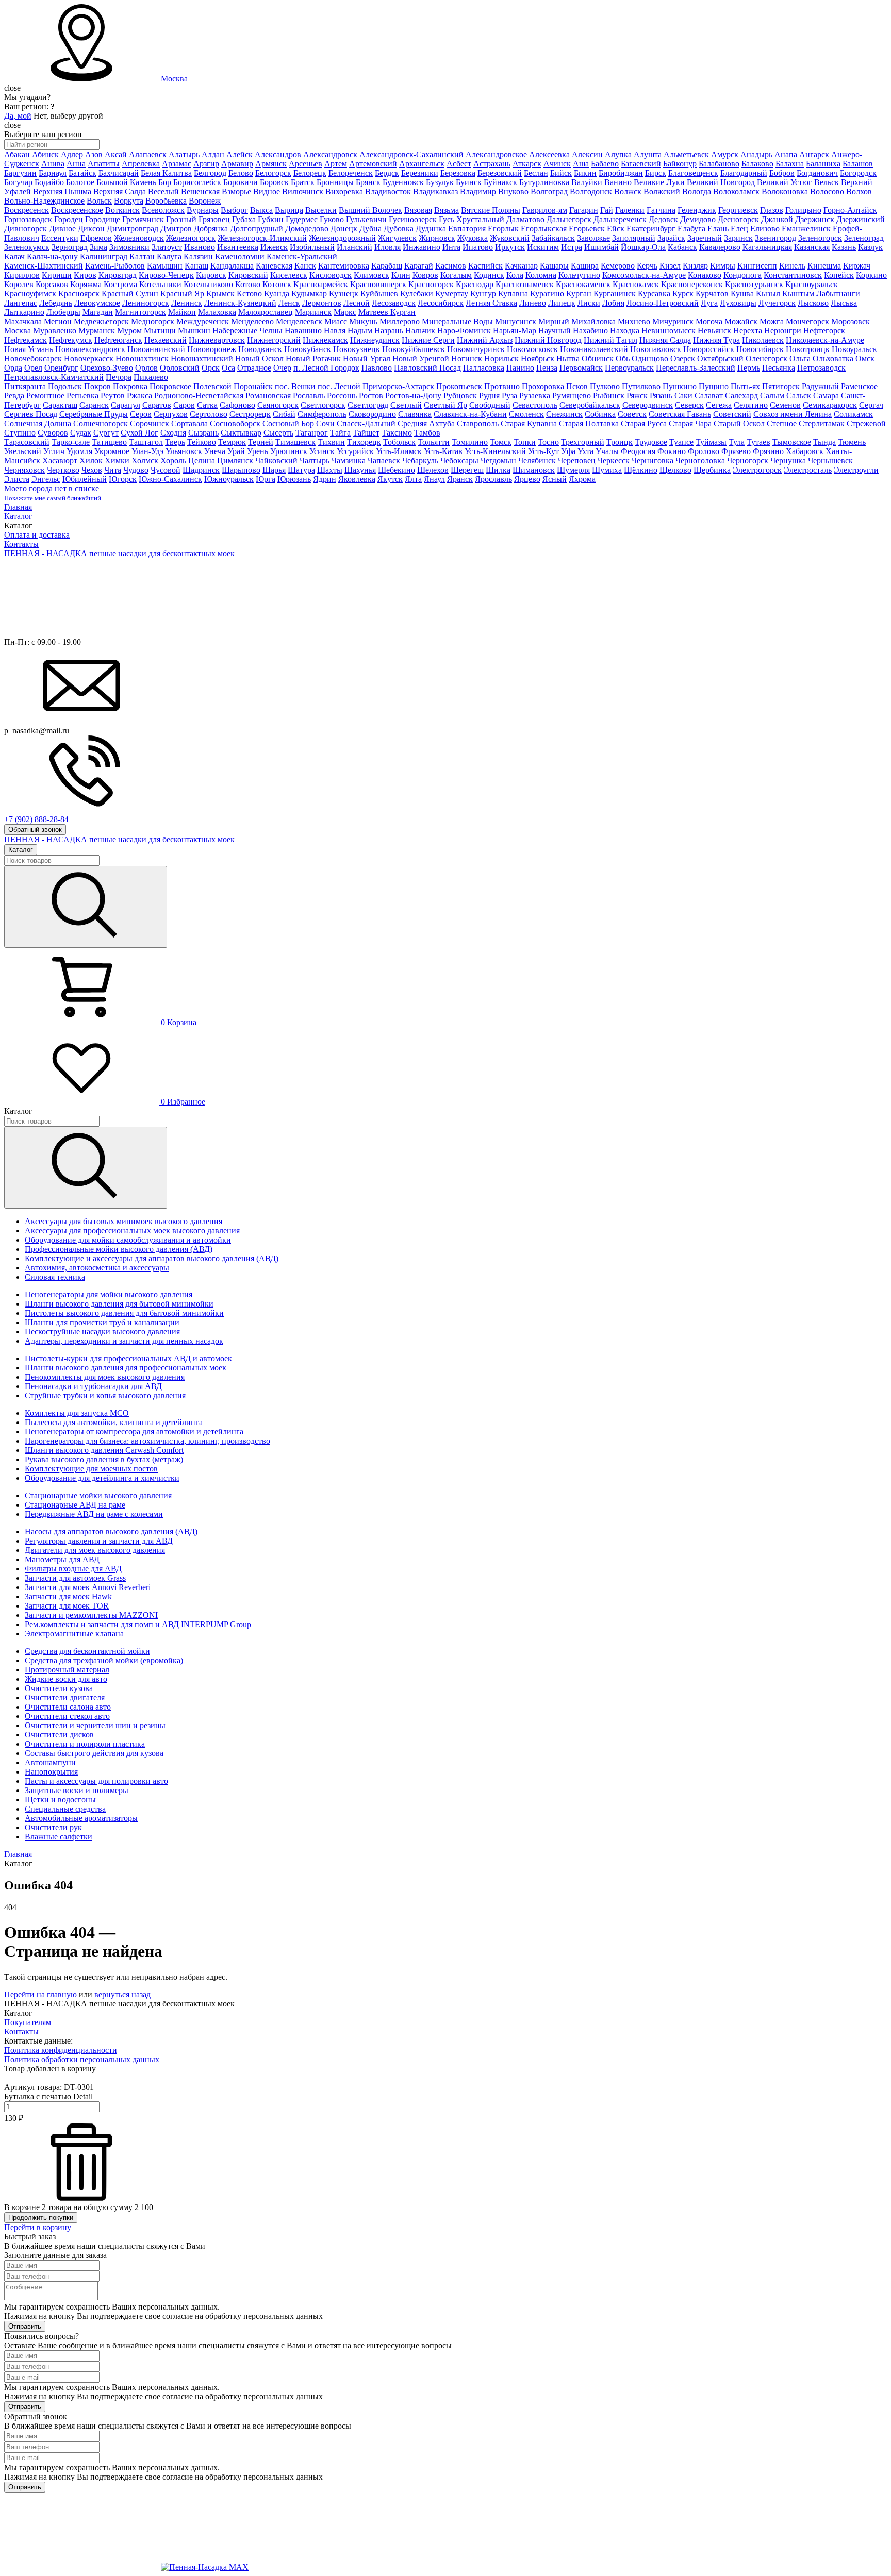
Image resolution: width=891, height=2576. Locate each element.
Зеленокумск (27, 247)
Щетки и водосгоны (60, 1800)
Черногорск (748, 461)
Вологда (697, 191)
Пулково (605, 386)
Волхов (859, 191)
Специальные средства (65, 1809)
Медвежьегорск (101, 321)
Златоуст (167, 247)
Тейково (202, 442)
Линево (533, 303)
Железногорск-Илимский (262, 238)
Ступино (20, 433)
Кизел (670, 266)
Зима (98, 247)
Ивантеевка (238, 247)
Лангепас (21, 303)
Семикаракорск (830, 405)
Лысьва (844, 303)
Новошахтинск (142, 358)
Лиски (589, 303)
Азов (94, 154)
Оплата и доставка (37, 535)
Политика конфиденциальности (61, 2050)
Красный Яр (182, 294)
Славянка (415, 414)
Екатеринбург (651, 229)
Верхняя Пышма (62, 191)
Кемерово (618, 266)
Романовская (268, 396)
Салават (709, 396)
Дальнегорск (569, 219)
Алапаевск (148, 154)
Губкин (271, 219)
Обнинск (598, 358)
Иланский (354, 247)
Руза (509, 396)
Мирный (554, 321)
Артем (336, 164)
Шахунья (360, 470)
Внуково (513, 191)
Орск (211, 368)
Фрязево (736, 451)
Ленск (289, 303)
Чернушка (788, 461)
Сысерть (278, 433)
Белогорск (273, 173)
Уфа (568, 451)
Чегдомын (498, 461)
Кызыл (768, 294)
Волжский (662, 191)
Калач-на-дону (52, 256)
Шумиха (607, 470)
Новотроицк (808, 349)
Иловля (387, 247)
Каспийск (485, 266)
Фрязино (768, 451)
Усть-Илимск (399, 451)
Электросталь (808, 470)
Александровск (330, 154)
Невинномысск (669, 331)
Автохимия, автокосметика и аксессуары (97, 1268)
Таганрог (312, 433)
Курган (579, 294)
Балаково (757, 164)
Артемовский (373, 164)
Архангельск (422, 164)
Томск (501, 442)
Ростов (371, 396)
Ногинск (467, 358)
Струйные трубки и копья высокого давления (105, 1395)
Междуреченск (203, 321)
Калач (14, 256)
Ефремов (96, 238)
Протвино (502, 386)
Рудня (489, 396)
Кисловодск (331, 275)
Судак (81, 433)
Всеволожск (163, 210)
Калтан (142, 256)
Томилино (470, 442)
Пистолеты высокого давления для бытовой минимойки (124, 1313)
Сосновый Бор (288, 423)
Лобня (613, 303)
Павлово (377, 368)
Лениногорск (146, 303)
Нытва (568, 358)
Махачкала (23, 321)
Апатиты (104, 164)
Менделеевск (299, 321)
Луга (709, 303)
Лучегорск (777, 303)
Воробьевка (166, 201)
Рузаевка (535, 396)
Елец (739, 229)
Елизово (765, 229)
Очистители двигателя (65, 1697)
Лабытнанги (838, 294)
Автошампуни (50, 1762)
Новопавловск (656, 349)
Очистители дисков (59, 1735)
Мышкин (194, 331)
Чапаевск (384, 461)
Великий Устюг (785, 182)
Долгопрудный (257, 229)
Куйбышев (379, 294)
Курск (683, 294)
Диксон (91, 229)
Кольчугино (579, 275)
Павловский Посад (427, 368)
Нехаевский (166, 340)
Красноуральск (812, 284)
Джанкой (777, 219)
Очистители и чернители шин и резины (95, 1725)
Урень (258, 451)
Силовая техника (55, 1277)
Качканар (521, 266)
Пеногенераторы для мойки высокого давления (109, 1294)
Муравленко (55, 331)
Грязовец (214, 219)
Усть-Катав (443, 451)
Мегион (58, 321)
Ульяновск (184, 451)
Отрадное (254, 368)
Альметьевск (686, 154)
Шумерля (573, 470)
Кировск (211, 275)
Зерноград (70, 247)
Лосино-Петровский (663, 303)
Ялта (413, 479)
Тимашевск (295, 442)
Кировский (248, 275)
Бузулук (440, 182)
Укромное (112, 451)
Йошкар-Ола (643, 247)
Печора (119, 377)
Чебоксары (459, 461)
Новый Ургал (367, 358)
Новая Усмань (29, 349)
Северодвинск (648, 405)
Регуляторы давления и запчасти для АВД (99, 1541)
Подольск (65, 386)
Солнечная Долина (38, 423)
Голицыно (803, 210)
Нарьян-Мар (515, 331)
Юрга (266, 479)
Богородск (858, 173)
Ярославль (493, 479)
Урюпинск (289, 451)
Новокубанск (308, 349)
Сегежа (719, 405)
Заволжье (593, 238)
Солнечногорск (101, 423)
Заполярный (634, 238)
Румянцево (572, 396)
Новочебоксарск (33, 358)
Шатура (301, 470)
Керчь (647, 266)
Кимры (723, 266)
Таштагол (146, 442)
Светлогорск (323, 405)
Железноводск (139, 238)
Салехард (741, 396)
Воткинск (122, 210)
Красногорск (431, 284)
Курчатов (712, 294)
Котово (248, 284)
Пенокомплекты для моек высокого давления (105, 1377)
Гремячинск (143, 219)
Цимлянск (235, 461)
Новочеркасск (89, 358)
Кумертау (452, 294)
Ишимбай (601, 247)
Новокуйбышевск (414, 349)
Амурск (725, 154)
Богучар (18, 182)
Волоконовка (785, 191)
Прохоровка (543, 386)
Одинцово (650, 358)
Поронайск (253, 386)
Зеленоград (864, 238)
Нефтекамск (26, 340)
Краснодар (475, 284)
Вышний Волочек (370, 210)
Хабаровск (805, 451)
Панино (520, 368)
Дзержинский (861, 219)
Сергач (871, 405)
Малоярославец (266, 312)
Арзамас (177, 164)
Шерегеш (467, 470)
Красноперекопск (692, 284)
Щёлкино (641, 470)
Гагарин (584, 210)
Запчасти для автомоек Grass (75, 1578)
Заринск (738, 238)
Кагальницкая (767, 247)
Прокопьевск (459, 386)
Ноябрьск (538, 358)
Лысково (813, 303)
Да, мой (18, 116)
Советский (732, 414)
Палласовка (484, 368)
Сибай (284, 414)
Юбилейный (85, 479)
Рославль (309, 396)
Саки (683, 396)
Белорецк (310, 173)
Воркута (129, 201)
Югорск (123, 479)
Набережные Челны (247, 331)
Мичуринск (673, 321)
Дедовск (663, 219)
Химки (117, 461)
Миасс (336, 321)
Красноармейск (321, 284)
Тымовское (792, 442)
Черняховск (24, 470)
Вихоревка (344, 191)
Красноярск (79, 294)
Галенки (630, 210)
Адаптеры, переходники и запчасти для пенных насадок (124, 1341)
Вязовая (418, 210)
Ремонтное (45, 396)
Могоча (709, 321)
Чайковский (276, 461)
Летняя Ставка (491, 303)
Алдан (213, 154)
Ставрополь (478, 423)
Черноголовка (700, 461)
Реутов (113, 396)
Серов (141, 414)
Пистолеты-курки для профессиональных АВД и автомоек (128, 1358)
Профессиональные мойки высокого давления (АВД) (119, 1249)
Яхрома (582, 479)
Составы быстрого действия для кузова (94, 1753)
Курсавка (654, 294)
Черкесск (614, 461)
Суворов (53, 433)
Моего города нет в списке (53, 493)
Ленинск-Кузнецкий (240, 303)
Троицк (620, 442)
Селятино (751, 405)
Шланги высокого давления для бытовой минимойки (119, 1304)
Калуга (169, 256)
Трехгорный (583, 442)
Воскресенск (27, 210)
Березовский (500, 173)
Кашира (585, 266)
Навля (335, 331)
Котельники (160, 284)
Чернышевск (830, 461)
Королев (19, 284)
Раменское (859, 386)
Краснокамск (636, 284)
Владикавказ (435, 191)
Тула (737, 442)
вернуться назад (122, 1994)
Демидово (698, 219)
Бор (165, 182)
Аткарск (527, 164)
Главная (18, 507)
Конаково (705, 275)
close (12, 88)
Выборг (234, 210)
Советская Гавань (680, 414)
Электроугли (856, 470)
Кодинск (489, 275)
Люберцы (63, 312)
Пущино (714, 386)
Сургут (106, 433)
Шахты (330, 470)
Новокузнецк (357, 349)
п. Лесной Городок (326, 368)
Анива (53, 164)
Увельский (23, 451)
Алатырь (184, 154)
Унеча (215, 451)
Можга (772, 321)
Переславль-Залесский (696, 368)
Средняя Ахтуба (426, 423)
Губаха (244, 219)
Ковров (425, 275)
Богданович (817, 173)
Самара (826, 396)
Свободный (490, 405)
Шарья (274, 470)
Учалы (607, 451)
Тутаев (758, 442)
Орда (13, 368)
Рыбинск (609, 396)
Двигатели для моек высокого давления (95, 1550)
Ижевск (274, 247)
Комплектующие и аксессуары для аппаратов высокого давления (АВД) (152, 1258)
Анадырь (756, 154)
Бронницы (335, 182)
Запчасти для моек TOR (67, 1606)
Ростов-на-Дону (413, 396)
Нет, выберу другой (68, 116)
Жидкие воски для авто (66, 1679)
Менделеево (252, 321)
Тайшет (366, 433)
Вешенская (200, 191)
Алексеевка (549, 154)
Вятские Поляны (491, 210)
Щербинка (712, 470)
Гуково (332, 219)
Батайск (82, 173)
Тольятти (434, 442)
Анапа (786, 154)
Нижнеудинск (375, 340)
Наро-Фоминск (464, 331)
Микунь (363, 321)
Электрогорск (757, 470)
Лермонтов (322, 303)
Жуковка (473, 238)
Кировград (118, 275)
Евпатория (467, 229)
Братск (303, 182)
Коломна (541, 275)
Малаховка (217, 312)
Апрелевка (141, 164)
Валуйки (587, 182)
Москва (174, 79)
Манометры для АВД (62, 1559)
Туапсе (681, 442)
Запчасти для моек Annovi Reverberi (88, 1587)
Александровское (496, 154)
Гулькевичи (366, 219)
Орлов (146, 368)
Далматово (525, 219)
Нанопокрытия (51, 1772)
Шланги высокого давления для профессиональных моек (126, 1368)
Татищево (109, 442)
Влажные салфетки (59, 1837)
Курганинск (615, 294)
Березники (420, 173)
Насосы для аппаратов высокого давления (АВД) (111, 1532)
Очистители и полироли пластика (85, 1744)
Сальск (799, 396)
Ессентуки (60, 238)
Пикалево (151, 377)
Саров (184, 405)
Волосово (827, 191)
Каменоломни (240, 256)
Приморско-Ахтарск (398, 386)
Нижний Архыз (485, 340)
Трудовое (651, 442)
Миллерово (400, 321)
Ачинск (557, 164)
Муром (129, 331)
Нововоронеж (212, 349)
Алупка (618, 154)
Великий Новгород (721, 182)
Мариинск (313, 312)
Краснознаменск (525, 284)
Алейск (240, 154)
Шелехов (433, 470)
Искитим (543, 247)
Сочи (325, 423)
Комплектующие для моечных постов (91, 1469)
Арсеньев (306, 164)
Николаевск (763, 340)
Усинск (322, 451)
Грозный (181, 219)
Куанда (277, 294)
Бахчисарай (119, 173)
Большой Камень (126, 182)
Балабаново (719, 164)
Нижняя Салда (665, 340)
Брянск (368, 182)
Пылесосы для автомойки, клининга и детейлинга (114, 1422)
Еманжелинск (806, 229)
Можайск (741, 321)
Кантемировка (344, 266)
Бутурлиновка (544, 182)
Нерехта (748, 331)
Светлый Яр (445, 405)
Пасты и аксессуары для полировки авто (96, 1781)
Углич (54, 451)
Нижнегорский (274, 340)
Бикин (585, 173)
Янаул (434, 479)
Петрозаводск (821, 368)
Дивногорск (26, 229)
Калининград (104, 256)
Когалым (456, 275)
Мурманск (97, 331)
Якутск (390, 479)
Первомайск (581, 368)
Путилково (641, 386)
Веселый (163, 191)
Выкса (261, 210)
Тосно (548, 442)
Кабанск (682, 247)
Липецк (562, 303)
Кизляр (695, 266)
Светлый (406, 405)
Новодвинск (260, 349)
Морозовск (851, 321)
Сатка (207, 405)
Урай (236, 451)
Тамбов (427, 433)
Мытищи (160, 331)
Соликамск (853, 414)
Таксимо (397, 433)
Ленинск (187, 303)
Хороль (173, 461)
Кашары (554, 266)
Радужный (820, 386)
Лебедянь (56, 303)
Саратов (157, 405)
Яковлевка (357, 479)
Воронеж (205, 201)
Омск (865, 358)
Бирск (656, 173)
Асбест (459, 164)
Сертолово (209, 414)
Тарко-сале (71, 442)
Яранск (460, 479)
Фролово (704, 451)
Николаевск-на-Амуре (825, 340)
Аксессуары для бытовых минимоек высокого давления (123, 1221)
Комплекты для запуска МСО (77, 1413)
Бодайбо (49, 182)
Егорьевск (587, 229)
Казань (844, 247)
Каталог (18, 516)
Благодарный (744, 173)
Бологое (80, 182)
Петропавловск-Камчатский (54, 377)
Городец (69, 219)
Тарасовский (27, 442)
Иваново (200, 247)
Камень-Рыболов (115, 266)
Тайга (340, 433)
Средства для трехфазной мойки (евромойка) (104, 1660)
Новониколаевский (594, 349)
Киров (85, 275)
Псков (577, 386)
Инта (451, 247)
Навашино (303, 331)
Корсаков (52, 284)
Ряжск (637, 396)
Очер (282, 368)
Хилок (91, 461)
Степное (782, 423)
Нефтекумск (71, 340)
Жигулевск (397, 238)
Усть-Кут (543, 451)
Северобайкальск (590, 405)
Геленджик (697, 210)
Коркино (871, 275)
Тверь (175, 442)
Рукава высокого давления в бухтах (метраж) (104, 1459)
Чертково (63, 470)
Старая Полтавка (589, 423)
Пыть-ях (745, 386)
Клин (401, 275)
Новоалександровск (90, 349)
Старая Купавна (529, 423)
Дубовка (399, 229)
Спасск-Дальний (366, 423)
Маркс (345, 312)
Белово (241, 173)
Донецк (344, 229)
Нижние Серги (428, 340)
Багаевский (641, 164)
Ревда (14, 396)
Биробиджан (621, 173)
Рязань (661, 396)
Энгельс (46, 479)
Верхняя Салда (120, 191)
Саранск (94, 405)
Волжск (628, 191)
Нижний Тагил (610, 340)
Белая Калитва (166, 173)
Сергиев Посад (31, 414)
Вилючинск (303, 191)
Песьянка (779, 368)
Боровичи (241, 182)
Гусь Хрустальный (472, 219)
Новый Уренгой (421, 358)
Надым (360, 331)
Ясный (555, 479)
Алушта (648, 154)
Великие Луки (659, 182)
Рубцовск (460, 396)
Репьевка (82, 396)
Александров (278, 154)
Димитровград (133, 229)
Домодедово (307, 229)
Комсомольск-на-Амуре (644, 275)
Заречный (705, 238)
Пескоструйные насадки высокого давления (102, 1332)
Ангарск (814, 154)
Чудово (136, 470)
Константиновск (793, 275)
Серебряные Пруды (94, 414)
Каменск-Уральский (302, 256)
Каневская (274, 266)
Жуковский (510, 238)
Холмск (145, 461)
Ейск (616, 229)
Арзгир (206, 164)
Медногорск (153, 321)
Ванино (618, 182)
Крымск (220, 294)
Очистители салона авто (68, 1707)
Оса (228, 368)
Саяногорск (278, 405)
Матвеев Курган (387, 312)
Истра (572, 247)
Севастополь (535, 405)
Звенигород (775, 238)
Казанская (812, 247)
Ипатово (478, 247)
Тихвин (331, 442)
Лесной (357, 303)
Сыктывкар (241, 433)
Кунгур (483, 294)
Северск (689, 405)
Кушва (742, 294)
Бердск (387, 173)
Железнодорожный (342, 238)
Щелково (675, 470)
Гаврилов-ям (545, 210)
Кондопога (742, 275)
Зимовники (129, 247)
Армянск (271, 164)
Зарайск (671, 238)
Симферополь (322, 414)
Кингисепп (757, 266)
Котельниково (208, 284)
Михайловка (593, 321)
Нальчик (420, 331)
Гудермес (302, 219)
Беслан (536, 173)
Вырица (289, 210)
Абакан (17, 154)
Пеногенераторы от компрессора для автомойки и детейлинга (134, 1432)
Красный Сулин (130, 294)
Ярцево (527, 479)
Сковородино (372, 414)
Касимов (451, 266)
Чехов (92, 470)
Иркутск (510, 247)
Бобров (782, 173)
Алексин (587, 154)
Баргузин (20, 173)
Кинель (792, 266)
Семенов (785, 405)
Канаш (196, 266)
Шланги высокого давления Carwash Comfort (104, 1450)
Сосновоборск (235, 423)
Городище (103, 219)
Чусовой (166, 470)
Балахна (790, 164)
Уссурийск (355, 451)
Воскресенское (77, 210)
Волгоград (549, 191)
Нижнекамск (325, 340)
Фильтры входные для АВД (73, 1569)
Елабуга (691, 229)
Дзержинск (815, 219)
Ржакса (139, 396)
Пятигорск (781, 386)
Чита (113, 470)
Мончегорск (807, 321)
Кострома (120, 284)
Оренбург (61, 368)
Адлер (72, 154)
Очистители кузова (59, 1688)
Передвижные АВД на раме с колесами (94, 1514)
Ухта (585, 451)
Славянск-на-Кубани (470, 414)
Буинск (469, 182)
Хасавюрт (60, 461)
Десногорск (738, 219)
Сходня (173, 433)
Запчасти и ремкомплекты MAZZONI (91, 1615)
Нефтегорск (824, 331)
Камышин (165, 266)
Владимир (478, 191)
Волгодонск (591, 191)
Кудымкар (309, 294)
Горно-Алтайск (850, 210)
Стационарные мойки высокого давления (98, 1495)
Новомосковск (532, 349)
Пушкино (680, 386)
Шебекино (397, 470)
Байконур (680, 164)
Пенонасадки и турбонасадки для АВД (93, 1386)
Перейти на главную (40, 1994)
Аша (581, 164)
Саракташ (60, 405)
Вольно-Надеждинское (44, 201)
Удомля (79, 451)
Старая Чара (690, 423)
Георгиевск (738, 210)
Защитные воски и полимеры (77, 1790)
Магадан (98, 312)
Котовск (277, 284)
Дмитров (176, 229)
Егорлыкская (544, 229)
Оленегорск (766, 358)
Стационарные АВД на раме (75, 1505)
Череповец (577, 461)
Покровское (170, 386)
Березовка (458, 173)
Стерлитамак (822, 423)
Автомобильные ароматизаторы (81, 1818)
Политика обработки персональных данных (82, 2059)
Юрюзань (294, 479)
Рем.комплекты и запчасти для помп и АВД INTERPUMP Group (138, 1624)
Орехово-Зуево (107, 368)
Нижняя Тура (716, 340)
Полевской (212, 386)
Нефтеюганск (118, 340)
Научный (555, 331)
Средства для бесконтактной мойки (87, 1651)
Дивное (62, 229)
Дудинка (431, 229)
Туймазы (711, 442)
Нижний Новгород (548, 340)
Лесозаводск (394, 303)
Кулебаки (417, 294)
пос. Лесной (339, 386)
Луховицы (738, 303)
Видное (267, 191)
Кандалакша (232, 266)
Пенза (547, 368)
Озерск (683, 358)
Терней (261, 442)
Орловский (180, 368)
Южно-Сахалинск (170, 479)
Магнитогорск (141, 312)
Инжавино (422, 247)
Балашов (858, 164)
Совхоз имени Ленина (793, 414)
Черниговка (653, 461)
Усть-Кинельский (495, 451)
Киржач (857, 266)
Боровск (274, 182)
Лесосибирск (441, 303)
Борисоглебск (197, 182)
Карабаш (387, 266)
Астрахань (492, 164)
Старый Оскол (739, 423)
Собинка (600, 414)
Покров (97, 386)
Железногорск (191, 238)
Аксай (116, 154)
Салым (772, 396)
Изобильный (312, 247)
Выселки (321, 210)
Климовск (372, 275)
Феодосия (638, 451)
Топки (525, 442)
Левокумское (97, 303)
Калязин (198, 256)
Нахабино (590, 331)
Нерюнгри (783, 331)
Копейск (839, 275)
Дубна (370, 229)
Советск (632, 414)
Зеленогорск (820, 238)
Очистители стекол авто (67, 1716)
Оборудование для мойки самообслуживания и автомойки (128, 1240)
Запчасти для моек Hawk (68, 1596)
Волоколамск (736, 191)
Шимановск (534, 470)
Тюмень (852, 442)
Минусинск (516, 321)
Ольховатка (833, 358)
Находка (625, 331)
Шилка (498, 470)
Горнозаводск (28, 219)
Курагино (547, 294)
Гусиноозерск (413, 219)
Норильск (501, 358)
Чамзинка (349, 461)
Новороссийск (709, 349)
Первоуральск (629, 368)
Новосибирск (760, 349)
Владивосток (388, 191)
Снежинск (564, 414)
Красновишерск (378, 284)
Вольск (99, 201)
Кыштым (798, 294)
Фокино (672, 451)
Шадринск (201, 470)
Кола (515, 275)
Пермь (749, 368)
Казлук (870, 247)
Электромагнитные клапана (74, 1634)
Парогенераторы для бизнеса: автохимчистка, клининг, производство (147, 1441)
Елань (718, 229)
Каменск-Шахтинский (44, 266)
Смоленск (526, 414)
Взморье (236, 191)
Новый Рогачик (313, 358)
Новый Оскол (259, 358)
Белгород (210, 173)
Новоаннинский (156, 349)
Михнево (634, 321)
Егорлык (503, 229)
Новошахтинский (202, 358)
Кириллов (22, 275)
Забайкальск (553, 238)
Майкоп (182, 312)
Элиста (17, 479)
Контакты (21, 544)
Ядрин (325, 479)
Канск (305, 266)
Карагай (419, 266)
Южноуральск (229, 479)
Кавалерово (720, 247)
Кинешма (824, 266)
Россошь (342, 396)
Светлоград (368, 405)
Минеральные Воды (457, 321)
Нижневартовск (217, 340)
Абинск (45, 154)
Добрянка (211, 229)
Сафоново (237, 405)
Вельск (827, 182)
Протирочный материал (67, 1670)
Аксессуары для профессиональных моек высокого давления (132, 1231)
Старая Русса (644, 423)
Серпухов (171, 414)
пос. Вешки (295, 386)
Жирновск (437, 238)
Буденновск (403, 182)
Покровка (130, 386)
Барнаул (53, 173)
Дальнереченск (620, 219)
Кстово (249, 294)
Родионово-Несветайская (199, 396)
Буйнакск (500, 182)
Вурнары (203, 210)
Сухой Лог (139, 433)
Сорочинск (150, 423)
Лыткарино (24, 312)
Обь (623, 358)
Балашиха (823, 164)
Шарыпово (241, 470)
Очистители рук (53, 1827)
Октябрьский (720, 358)
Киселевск (289, 275)
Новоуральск (854, 349)
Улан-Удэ (147, 451)
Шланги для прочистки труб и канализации (102, 1322)
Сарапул (126, 405)
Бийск (561, 173)
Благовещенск (693, 173)
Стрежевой (866, 423)
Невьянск (714, 331)
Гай (607, 210)
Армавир (237, 164)
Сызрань (203, 433)
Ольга (800, 358)
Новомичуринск (476, 349)
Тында (824, 442)
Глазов (772, 210)
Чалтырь (315, 461)
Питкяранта (25, 386)
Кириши (57, 275)
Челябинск (537, 461)
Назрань (389, 331)
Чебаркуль (420, 461)
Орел (33, 368)
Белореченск (351, 173)
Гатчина (661, 210)
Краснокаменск (583, 284)
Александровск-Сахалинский (411, 154)
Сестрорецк (250, 414)
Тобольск (399, 442)
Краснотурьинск (754, 284)
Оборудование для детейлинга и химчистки (102, 1478)
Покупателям (28, 2022)
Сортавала (189, 423)
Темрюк (232, 442)
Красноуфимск (30, 294)
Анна (76, 164)
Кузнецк (344, 294)
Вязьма (447, 210)
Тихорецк (364, 442)
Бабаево (605, 164)
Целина (202, 461)
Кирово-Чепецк (166, 275)
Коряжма (86, 284)
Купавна (513, 294)
